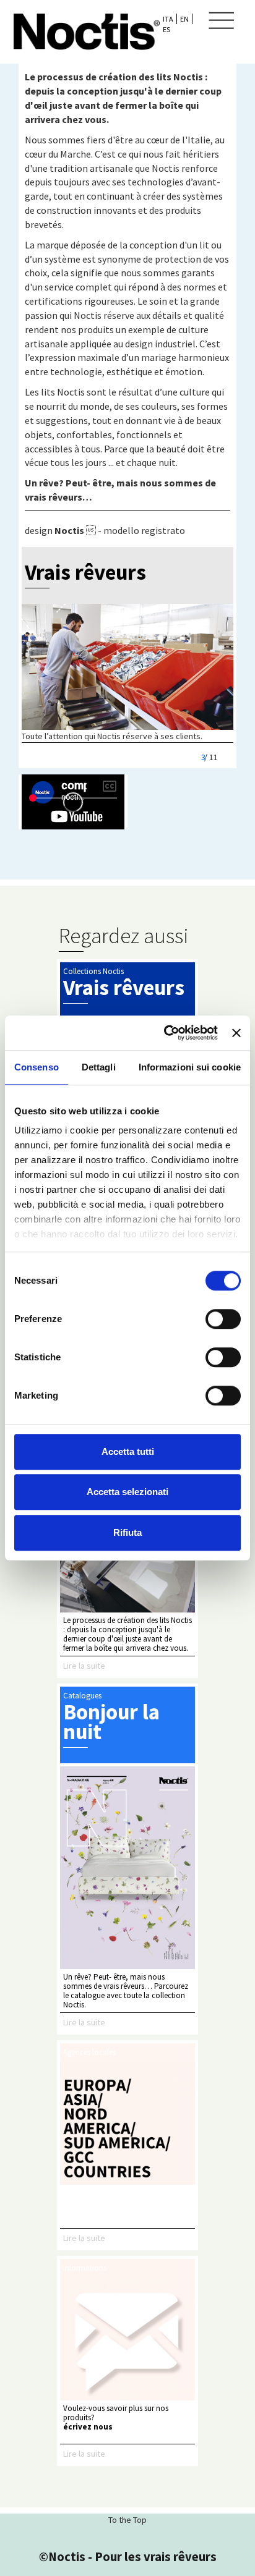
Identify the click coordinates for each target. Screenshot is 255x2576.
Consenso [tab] (37, 1067)
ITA (168, 19)
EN (184, 19)
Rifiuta (127, 1532)
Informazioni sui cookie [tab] (190, 1067)
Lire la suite (84, 1666)
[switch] (223, 1319)
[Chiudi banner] (236, 1033)
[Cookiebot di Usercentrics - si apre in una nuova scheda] (165, 1033)
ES (166, 29)
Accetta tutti (128, 1451)
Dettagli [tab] (99, 1067)
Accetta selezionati (127, 1492)
